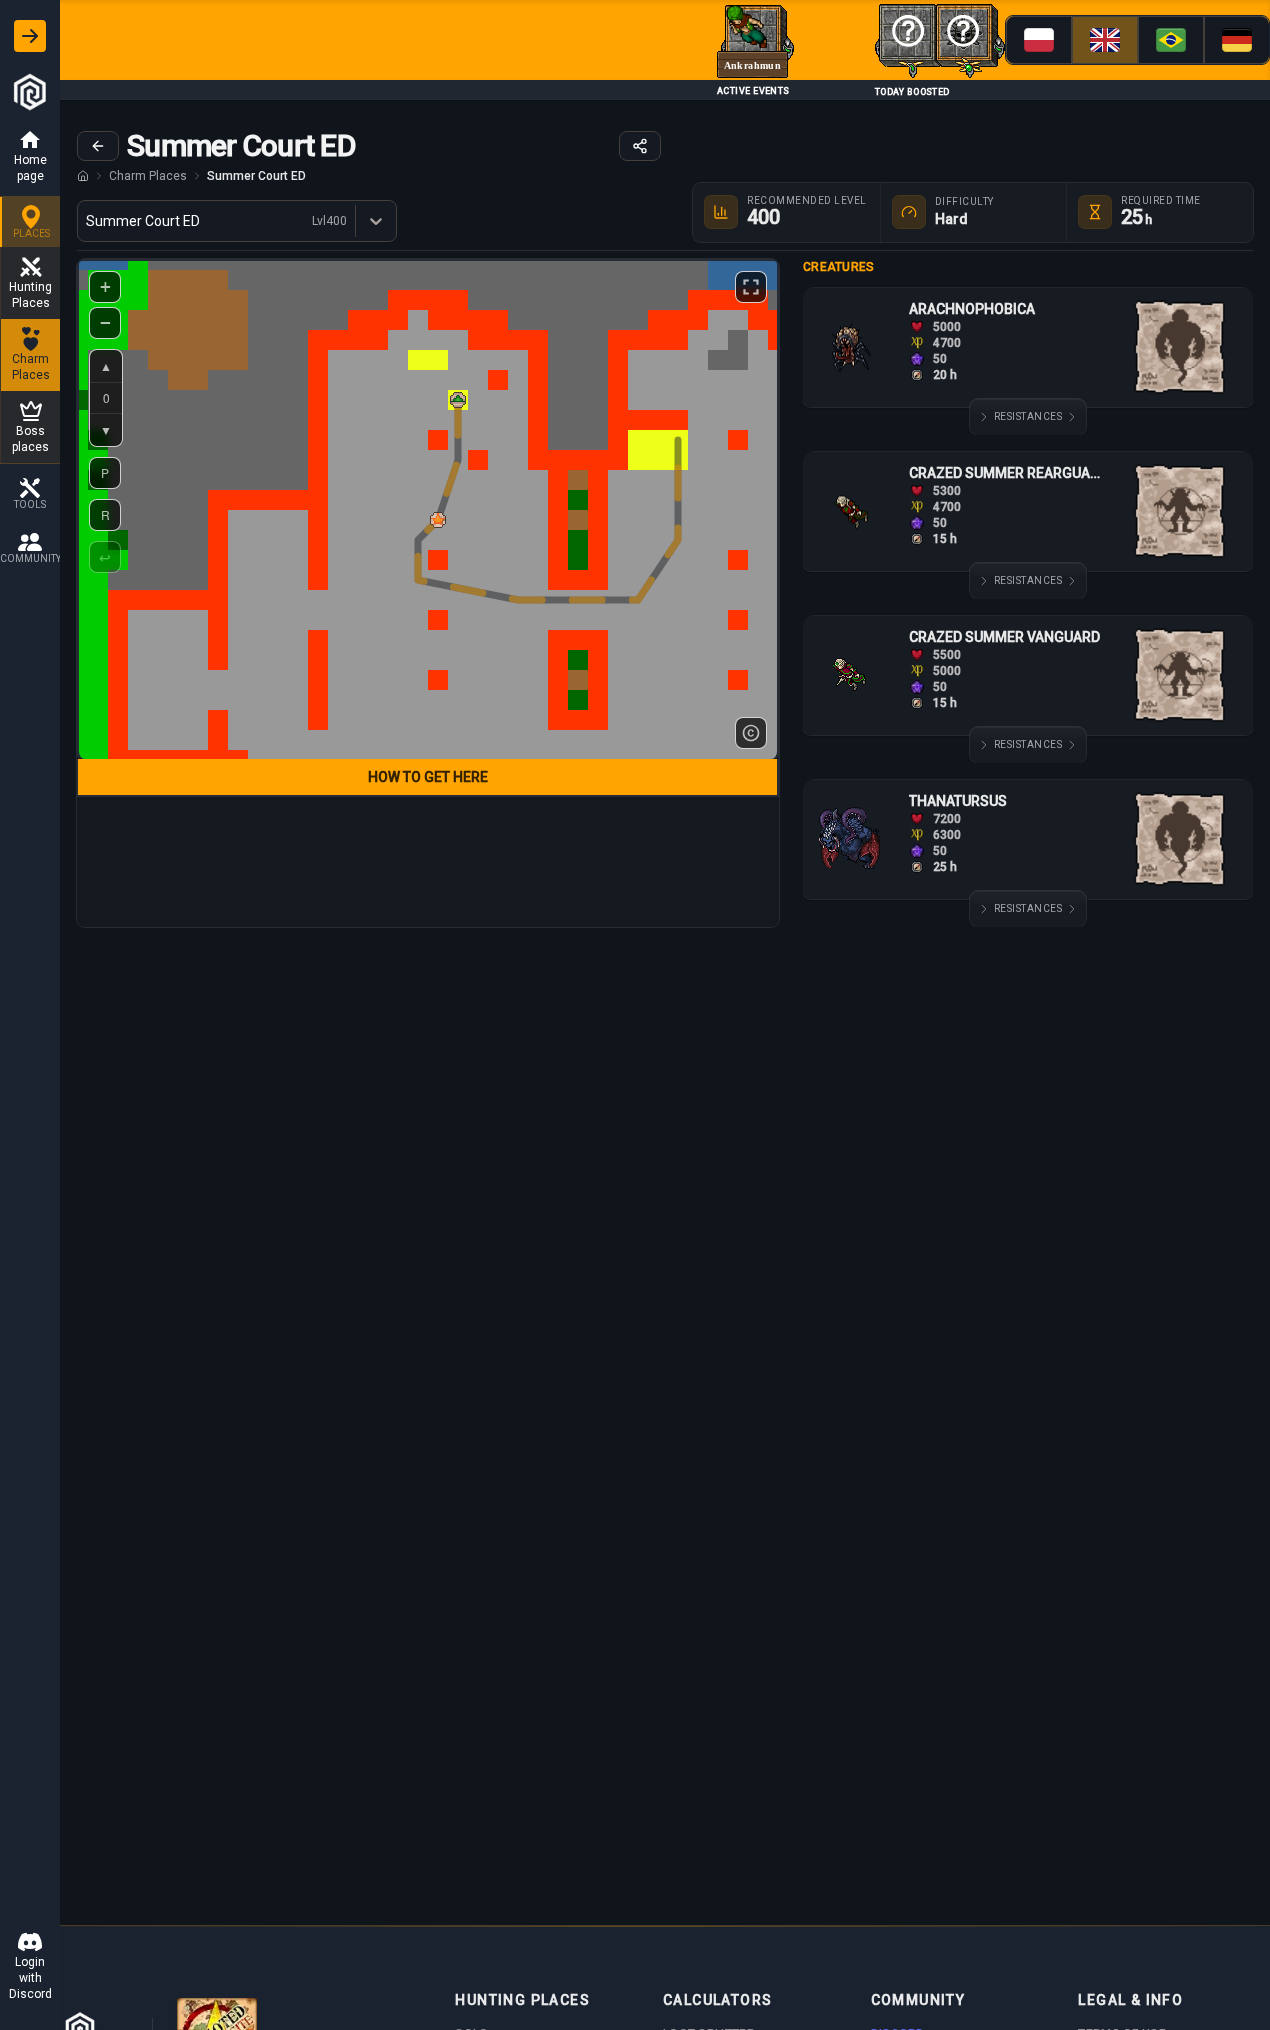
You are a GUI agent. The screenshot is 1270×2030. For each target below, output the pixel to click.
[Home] (83, 176)
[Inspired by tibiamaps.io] (751, 733)
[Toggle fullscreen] (751, 287)
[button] (438, 520)
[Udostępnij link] (640, 146)
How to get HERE (428, 777)
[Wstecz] (98, 146)
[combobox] (87, 221)
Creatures (839, 267)
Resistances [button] (1028, 416)
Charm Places (148, 176)
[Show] (30, 36)
